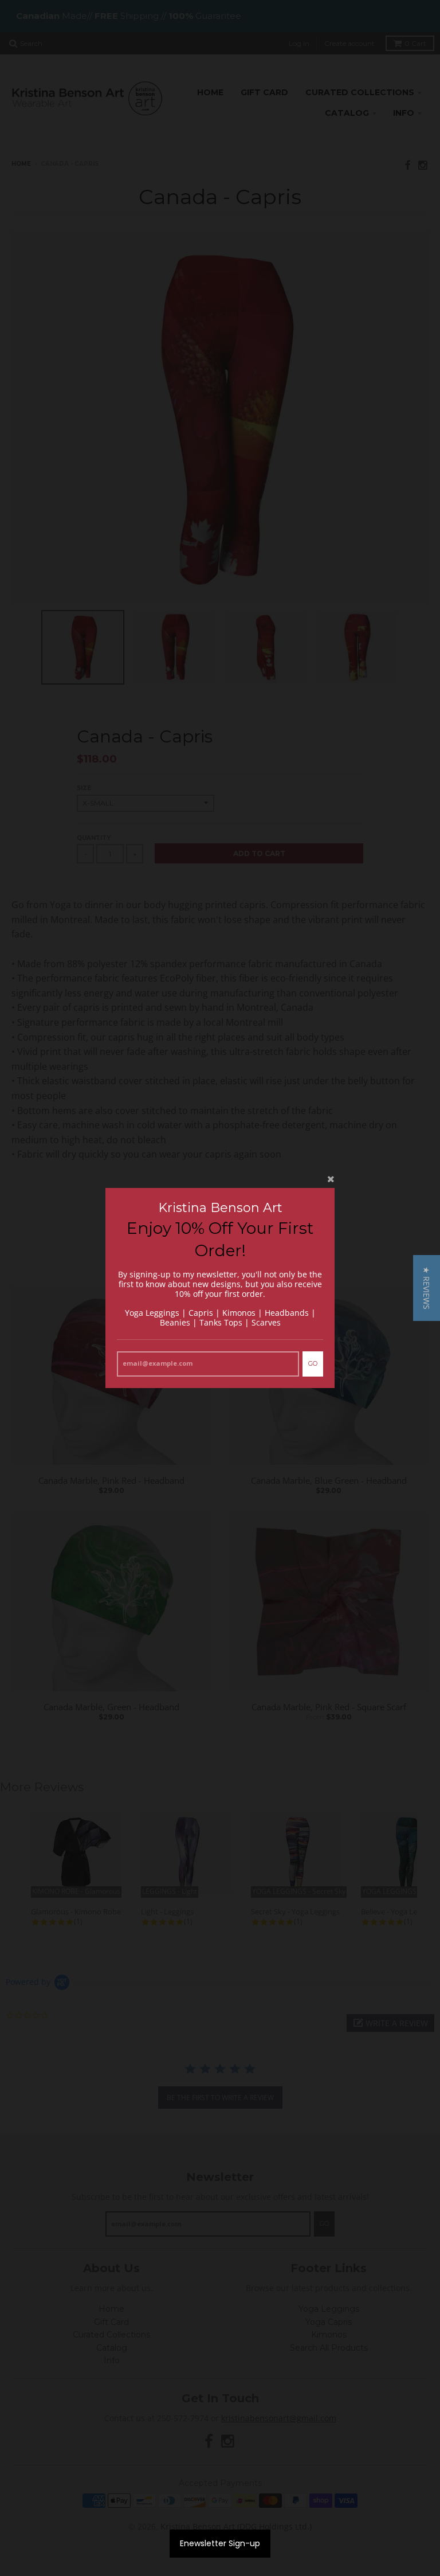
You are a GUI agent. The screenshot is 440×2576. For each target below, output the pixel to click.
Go (313, 1363)
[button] (427, 1288)
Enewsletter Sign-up (220, 2543)
